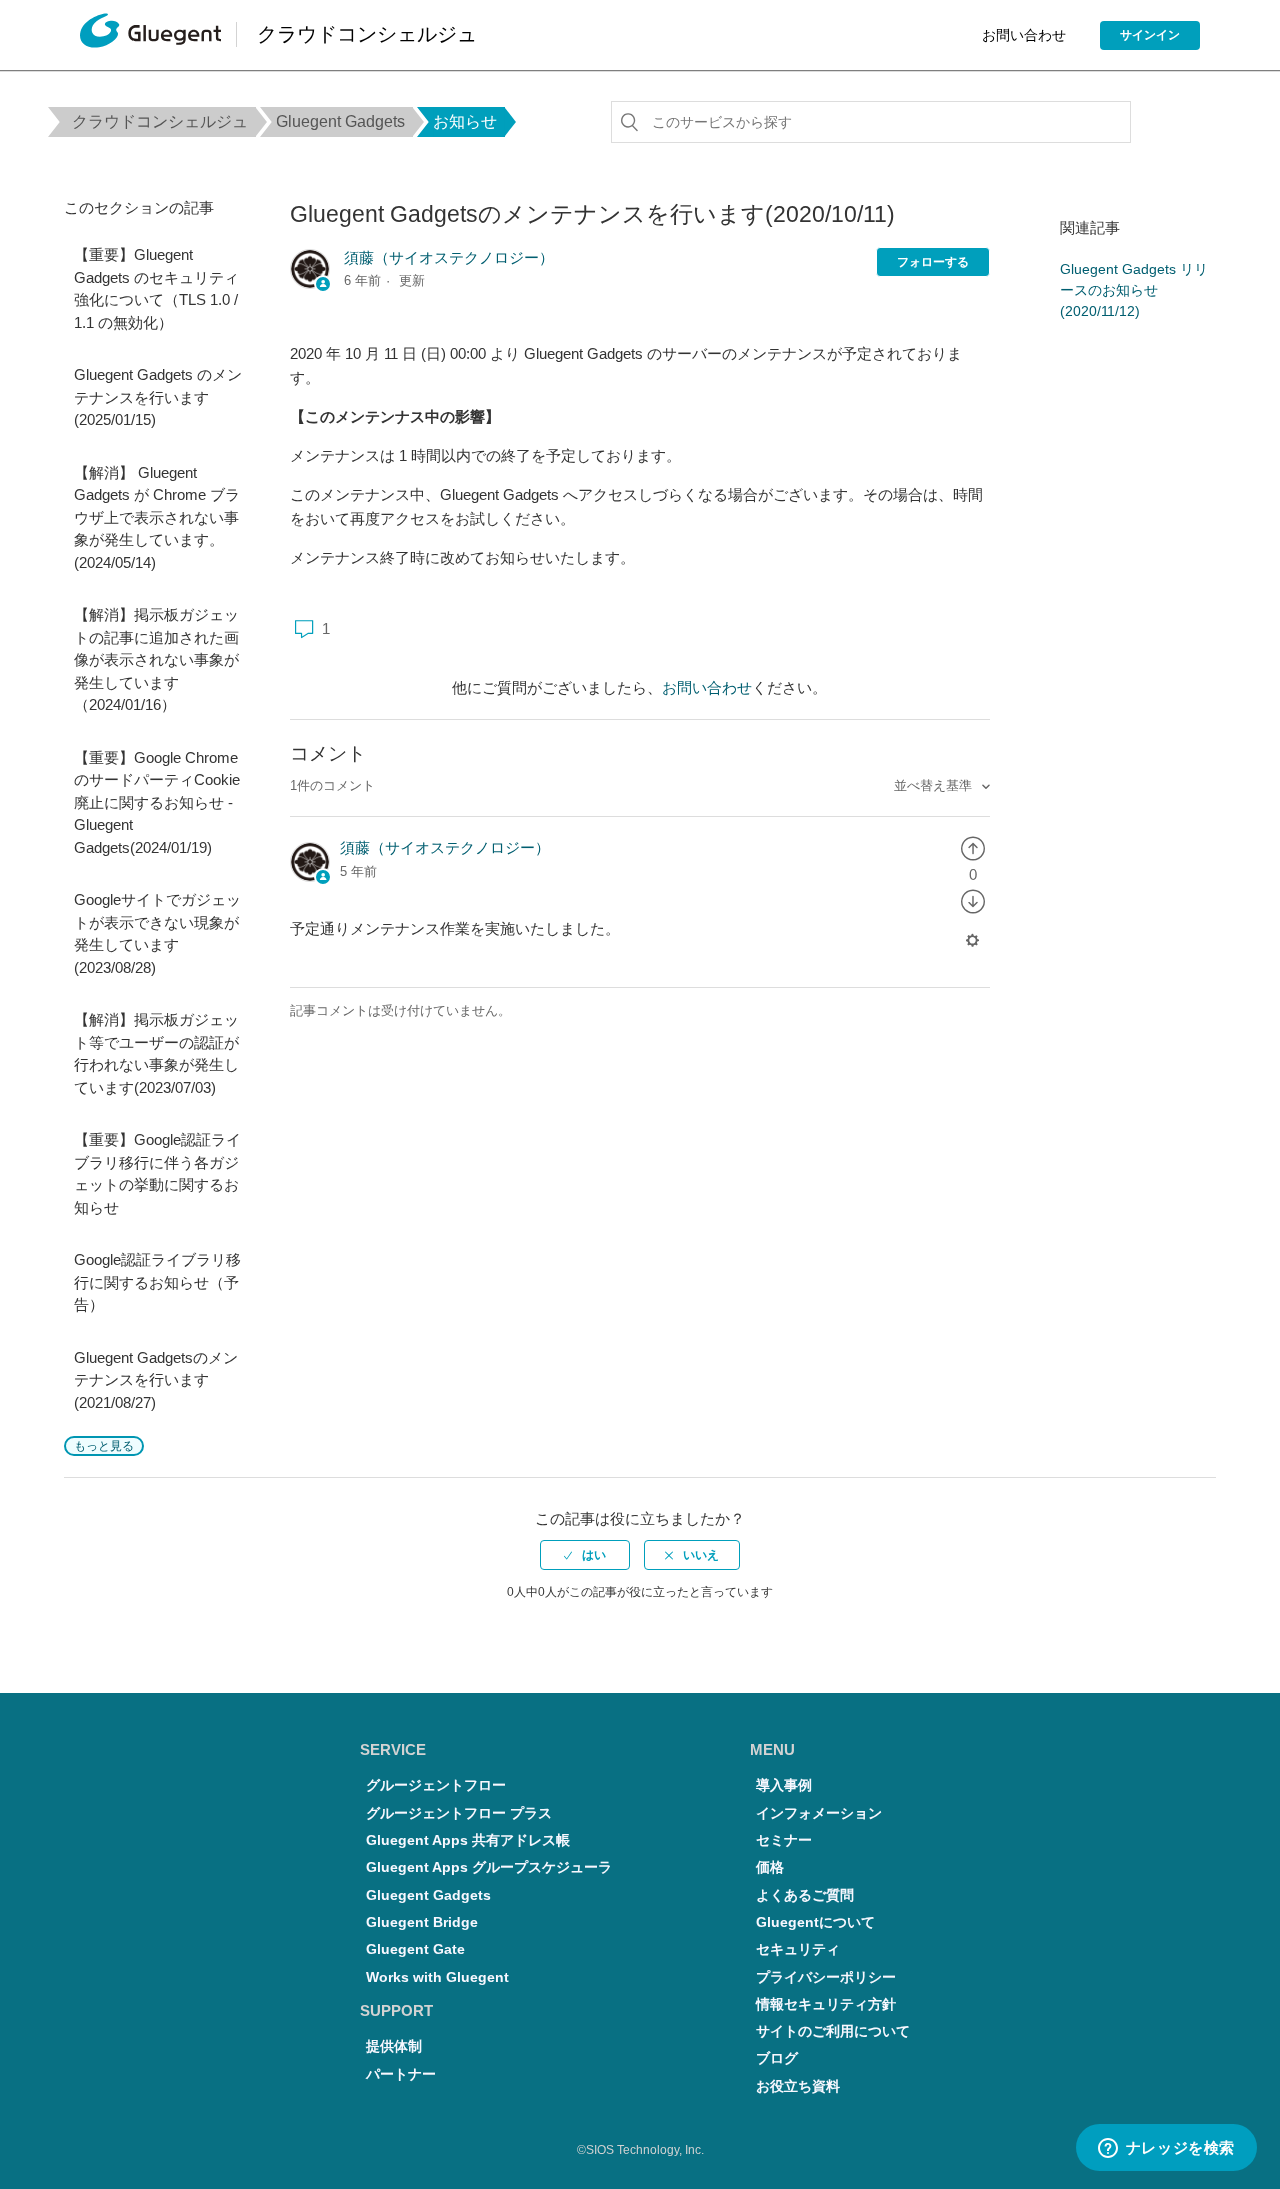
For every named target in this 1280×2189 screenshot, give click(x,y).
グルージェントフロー (436, 1785)
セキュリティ (798, 1949)
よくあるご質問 (805, 1895)
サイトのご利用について (833, 2031)
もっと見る (104, 1446)
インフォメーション (819, 1813)
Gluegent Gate (415, 1949)
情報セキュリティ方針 (826, 2004)
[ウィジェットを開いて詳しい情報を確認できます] (1166, 2149)
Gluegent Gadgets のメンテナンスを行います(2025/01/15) (158, 397)
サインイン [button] (1150, 35)
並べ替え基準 (935, 785)
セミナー (784, 1840)
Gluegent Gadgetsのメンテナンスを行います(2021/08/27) (156, 1380)
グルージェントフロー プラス (459, 1813)
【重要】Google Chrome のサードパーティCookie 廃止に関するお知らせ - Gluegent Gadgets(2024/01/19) (157, 802)
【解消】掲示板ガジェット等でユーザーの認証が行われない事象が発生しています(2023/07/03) (156, 1053)
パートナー (401, 2074)
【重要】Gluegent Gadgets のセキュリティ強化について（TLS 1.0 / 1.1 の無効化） (156, 288)
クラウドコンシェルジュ (160, 121)
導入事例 (784, 1785)
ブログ (777, 2058)
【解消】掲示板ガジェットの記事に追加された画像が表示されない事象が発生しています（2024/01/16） (156, 659)
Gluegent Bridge (422, 1922)
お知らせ (465, 121)
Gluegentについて (815, 1922)
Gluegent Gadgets (340, 121)
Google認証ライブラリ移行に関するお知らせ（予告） (157, 1282)
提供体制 (394, 2046)
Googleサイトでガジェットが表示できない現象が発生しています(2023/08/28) (157, 933)
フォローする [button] (933, 262)
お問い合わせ (1024, 35)
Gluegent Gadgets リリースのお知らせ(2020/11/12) (1134, 290)
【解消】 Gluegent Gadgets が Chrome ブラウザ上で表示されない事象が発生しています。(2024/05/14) (157, 517)
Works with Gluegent (437, 1977)
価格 (770, 1867)
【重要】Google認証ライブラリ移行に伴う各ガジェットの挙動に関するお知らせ (157, 1173)
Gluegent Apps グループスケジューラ (489, 1867)
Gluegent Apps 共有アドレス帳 (468, 1840)
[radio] (973, 847)
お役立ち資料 (798, 2086)
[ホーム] (150, 35)
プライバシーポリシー (826, 1977)
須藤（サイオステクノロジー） (449, 257)
